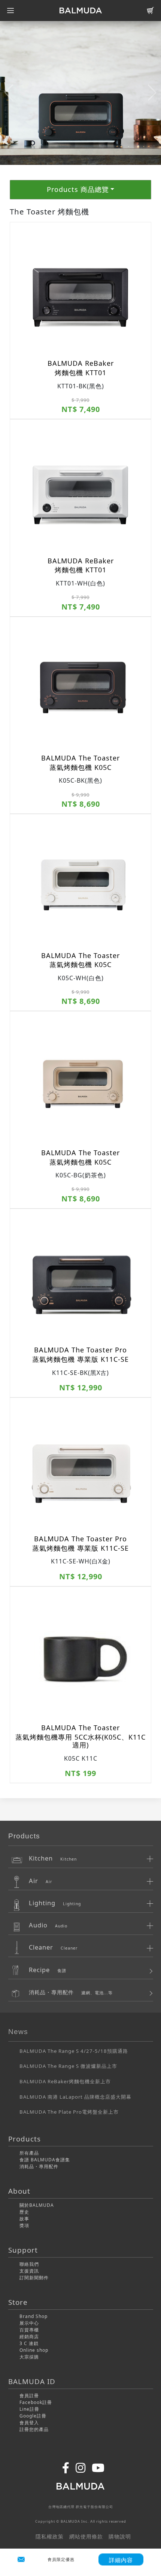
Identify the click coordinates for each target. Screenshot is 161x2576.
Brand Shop (34, 2316)
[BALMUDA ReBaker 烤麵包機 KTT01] (80, 292)
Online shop (34, 2350)
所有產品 (29, 2153)
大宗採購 (29, 2357)
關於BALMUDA (37, 2205)
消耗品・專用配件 (39, 2166)
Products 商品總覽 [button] (78, 189)
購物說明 (120, 2536)
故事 (24, 2219)
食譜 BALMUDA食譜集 (45, 2160)
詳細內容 (121, 2560)
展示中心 (29, 2323)
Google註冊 (33, 2416)
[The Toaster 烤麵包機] (80, 92)
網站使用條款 (86, 2536)
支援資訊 (29, 2271)
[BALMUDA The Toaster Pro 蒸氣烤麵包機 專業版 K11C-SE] (80, 1279)
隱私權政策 (50, 2536)
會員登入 (29, 2423)
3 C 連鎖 (29, 2343)
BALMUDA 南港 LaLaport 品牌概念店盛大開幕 (75, 2097)
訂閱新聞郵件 (34, 2278)
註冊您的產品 (34, 2429)
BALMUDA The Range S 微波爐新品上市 (68, 2066)
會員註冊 (29, 2396)
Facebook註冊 (36, 2402)
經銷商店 (29, 2337)
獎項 (24, 2225)
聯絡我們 (29, 2264)
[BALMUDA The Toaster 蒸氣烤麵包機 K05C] (80, 687)
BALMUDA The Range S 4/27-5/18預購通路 (74, 2051)
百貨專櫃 (29, 2330)
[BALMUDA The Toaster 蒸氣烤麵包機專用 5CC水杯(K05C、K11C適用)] (80, 1656)
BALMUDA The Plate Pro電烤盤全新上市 (69, 2112)
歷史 (24, 2212)
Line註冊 (29, 2409)
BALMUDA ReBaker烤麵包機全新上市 (65, 2081)
